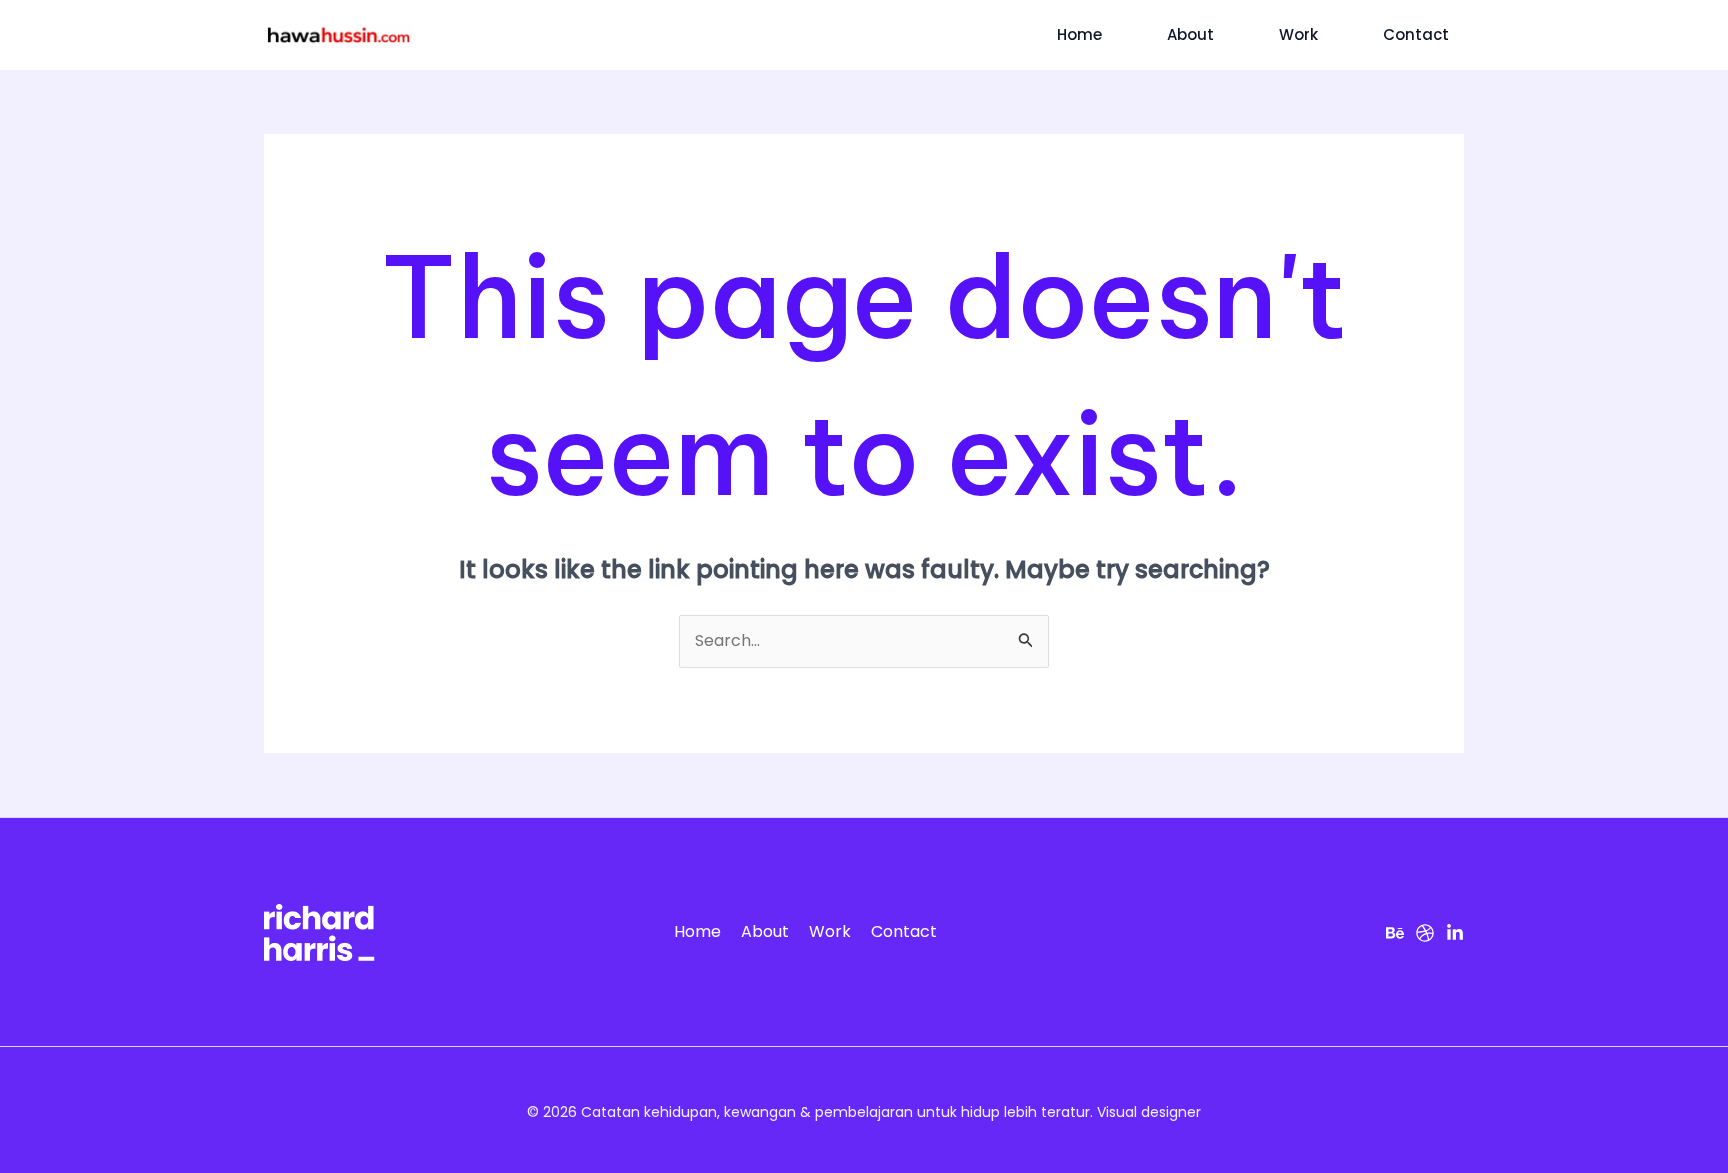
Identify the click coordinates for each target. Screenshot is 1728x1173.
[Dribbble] (1425, 933)
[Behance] (1395, 933)
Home (1079, 34)
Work (1298, 34)
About (1190, 34)
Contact (1416, 34)
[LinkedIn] (1455, 933)
